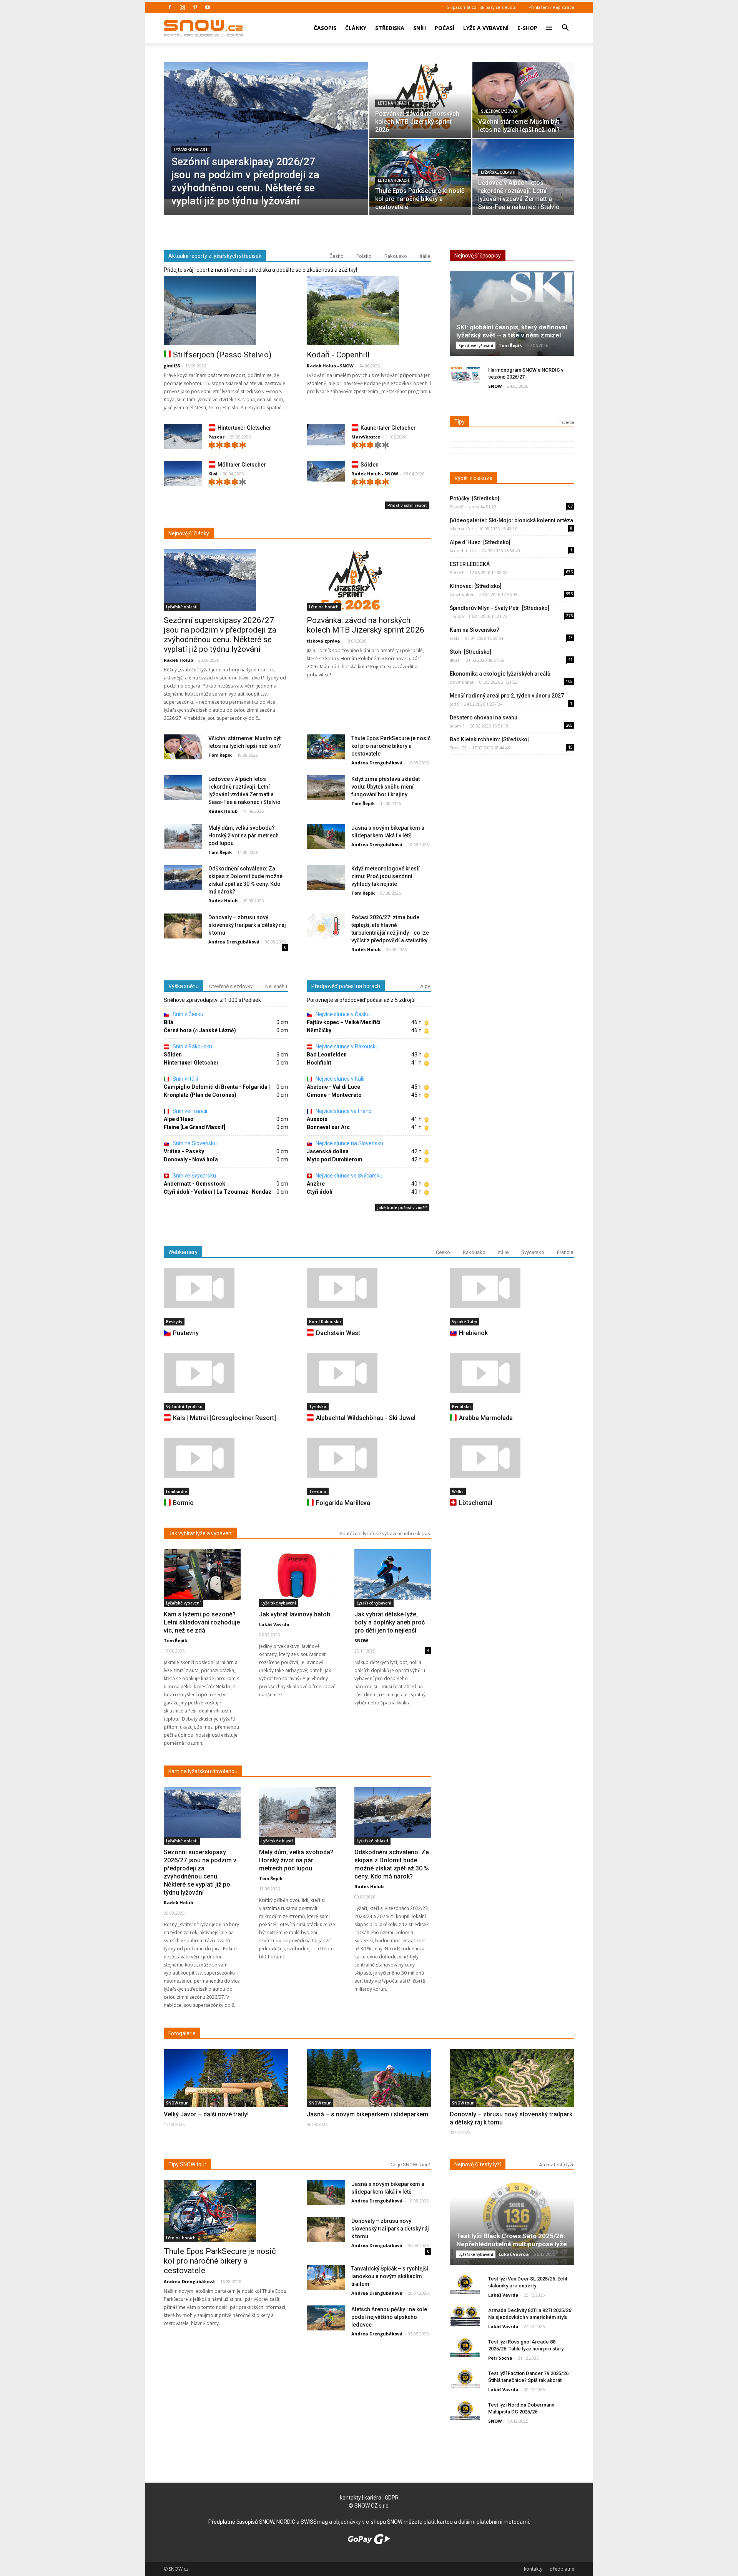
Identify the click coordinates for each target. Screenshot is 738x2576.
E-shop (527, 28)
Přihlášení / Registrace (551, 7)
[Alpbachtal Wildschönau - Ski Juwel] (369, 1373)
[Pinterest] (195, 7)
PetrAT (457, 572)
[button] (565, 23)
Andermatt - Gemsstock (194, 1184)
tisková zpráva (323, 641)
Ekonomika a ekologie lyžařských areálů (500, 674)
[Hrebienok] (512, 1288)
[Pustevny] (226, 1288)
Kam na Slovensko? (475, 630)
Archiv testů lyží (556, 2165)
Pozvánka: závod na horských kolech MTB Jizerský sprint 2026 (366, 625)
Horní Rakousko (325, 1322)
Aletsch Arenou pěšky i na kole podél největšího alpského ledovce (389, 2317)
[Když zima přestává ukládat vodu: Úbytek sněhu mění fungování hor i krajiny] (326, 788)
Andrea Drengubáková (377, 763)
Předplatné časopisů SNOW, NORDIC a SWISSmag (268, 2522)
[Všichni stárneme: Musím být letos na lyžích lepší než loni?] (523, 96)
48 (570, 638)
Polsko (364, 256)
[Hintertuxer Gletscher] (183, 438)
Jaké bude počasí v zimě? (402, 1207)
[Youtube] (208, 7)
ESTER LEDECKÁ (470, 564)
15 (570, 747)
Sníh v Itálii (185, 1079)
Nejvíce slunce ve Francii (344, 1111)
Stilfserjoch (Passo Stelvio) (222, 355)
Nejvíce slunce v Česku (342, 1014)
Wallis (458, 1491)
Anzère (316, 1184)
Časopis (325, 28)
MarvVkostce (366, 437)
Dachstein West (338, 1333)
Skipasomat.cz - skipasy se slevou (481, 7)
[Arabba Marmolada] (512, 1373)
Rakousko (396, 256)
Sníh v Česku (187, 1014)
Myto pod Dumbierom (335, 1159)
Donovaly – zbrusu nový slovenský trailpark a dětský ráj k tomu (247, 925)
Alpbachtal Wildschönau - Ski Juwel (366, 1418)
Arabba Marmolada (486, 1418)
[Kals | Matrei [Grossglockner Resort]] (226, 1373)
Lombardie (176, 1491)
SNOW (495, 386)
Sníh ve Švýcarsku (194, 1176)
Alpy (425, 986)
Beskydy (174, 1322)
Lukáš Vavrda (274, 1624)
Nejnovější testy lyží (478, 2164)
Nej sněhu (276, 986)
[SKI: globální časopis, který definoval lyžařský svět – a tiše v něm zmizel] (512, 316)
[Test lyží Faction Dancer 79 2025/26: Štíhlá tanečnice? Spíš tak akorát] (465, 2379)
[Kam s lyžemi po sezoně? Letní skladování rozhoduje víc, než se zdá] (202, 1575)
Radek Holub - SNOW (330, 366)
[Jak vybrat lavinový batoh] (298, 1575)
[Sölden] (326, 471)
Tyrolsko (318, 1407)
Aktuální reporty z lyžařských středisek (215, 256)
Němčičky (319, 1030)
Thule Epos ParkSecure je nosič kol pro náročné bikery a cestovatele (391, 746)
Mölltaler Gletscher (242, 465)
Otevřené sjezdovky (231, 986)
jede (454, 704)
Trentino (318, 1491)
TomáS (457, 616)
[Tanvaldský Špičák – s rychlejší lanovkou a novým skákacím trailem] (326, 2278)
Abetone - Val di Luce (333, 1087)
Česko (337, 256)
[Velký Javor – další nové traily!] (226, 2095)
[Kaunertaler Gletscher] (326, 435)
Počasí (445, 28)
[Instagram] (182, 7)
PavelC (457, 507)
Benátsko (461, 1407)
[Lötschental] (512, 1458)
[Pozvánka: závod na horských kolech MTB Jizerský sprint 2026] (420, 96)
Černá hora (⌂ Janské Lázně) (200, 1030)
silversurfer (462, 529)
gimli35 (172, 366)
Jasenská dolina (328, 1151)
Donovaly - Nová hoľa (191, 1159)
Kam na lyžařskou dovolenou (203, 1771)
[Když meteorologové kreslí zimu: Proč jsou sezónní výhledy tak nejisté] (326, 878)
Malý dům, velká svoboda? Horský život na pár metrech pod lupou (244, 835)
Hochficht (319, 1063)
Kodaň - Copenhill (338, 355)
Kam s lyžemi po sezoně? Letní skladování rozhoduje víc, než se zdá (202, 1622)
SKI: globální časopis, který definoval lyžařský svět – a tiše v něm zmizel (512, 331)
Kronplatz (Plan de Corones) (200, 1095)
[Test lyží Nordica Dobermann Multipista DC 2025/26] (465, 2411)
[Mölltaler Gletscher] (183, 475)
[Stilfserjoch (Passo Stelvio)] (226, 311)
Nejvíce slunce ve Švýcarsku (348, 1176)
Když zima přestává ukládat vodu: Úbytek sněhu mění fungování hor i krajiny (386, 787)
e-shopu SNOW (384, 2522)
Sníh (420, 28)
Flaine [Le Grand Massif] (194, 1127)
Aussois (317, 1119)
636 (569, 572)
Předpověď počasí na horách (346, 986)
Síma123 (458, 748)
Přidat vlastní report (407, 505)
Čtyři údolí (320, 1192)
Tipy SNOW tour (187, 2164)
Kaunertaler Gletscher (388, 428)
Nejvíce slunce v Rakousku (347, 1046)
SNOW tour (177, 2103)
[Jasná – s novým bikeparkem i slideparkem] (369, 2094)
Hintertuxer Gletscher (244, 428)
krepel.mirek (463, 551)
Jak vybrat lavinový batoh (295, 1614)
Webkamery (183, 1252)
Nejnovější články (189, 533)
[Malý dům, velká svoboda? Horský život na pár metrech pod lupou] (183, 837)
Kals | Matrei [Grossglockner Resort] (224, 1418)
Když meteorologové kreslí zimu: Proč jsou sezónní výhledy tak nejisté (386, 876)
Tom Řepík (220, 755)
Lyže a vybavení (486, 28)
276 (569, 616)
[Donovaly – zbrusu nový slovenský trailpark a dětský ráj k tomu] (183, 926)
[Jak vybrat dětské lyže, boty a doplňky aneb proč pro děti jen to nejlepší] (393, 1575)
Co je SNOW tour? (410, 2165)
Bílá (169, 1022)
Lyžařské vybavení (183, 1603)
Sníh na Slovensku (194, 1143)
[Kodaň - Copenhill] (369, 311)
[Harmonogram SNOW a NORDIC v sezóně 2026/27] (465, 376)
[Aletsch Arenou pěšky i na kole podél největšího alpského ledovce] (326, 2318)
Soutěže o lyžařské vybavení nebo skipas (385, 1534)
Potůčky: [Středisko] (475, 498)
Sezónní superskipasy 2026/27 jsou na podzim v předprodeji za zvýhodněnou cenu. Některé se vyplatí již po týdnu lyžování (220, 635)
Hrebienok (473, 1333)
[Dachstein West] (369, 1288)
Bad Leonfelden (327, 1055)
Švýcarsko (533, 1252)
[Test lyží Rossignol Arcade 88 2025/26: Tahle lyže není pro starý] (465, 2348)
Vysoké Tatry (465, 1322)
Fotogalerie (182, 2033)
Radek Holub (178, 660)
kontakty (350, 2498)
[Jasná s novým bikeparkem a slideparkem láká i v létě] (326, 837)
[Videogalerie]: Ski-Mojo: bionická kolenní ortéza (511, 520)
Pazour (216, 437)
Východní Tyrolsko (184, 1407)
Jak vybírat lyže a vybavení (200, 1533)
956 (569, 594)
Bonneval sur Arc (328, 1127)
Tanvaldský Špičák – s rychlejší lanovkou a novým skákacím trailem (390, 2276)
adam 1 (457, 726)
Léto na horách (393, 103)
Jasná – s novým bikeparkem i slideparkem (367, 2114)
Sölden (370, 465)
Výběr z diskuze (473, 478)
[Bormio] (226, 1458)
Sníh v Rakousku (192, 1046)
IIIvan (455, 660)
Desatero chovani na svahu (484, 717)
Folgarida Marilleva (343, 1503)
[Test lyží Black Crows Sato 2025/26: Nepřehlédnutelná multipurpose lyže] (512, 2225)
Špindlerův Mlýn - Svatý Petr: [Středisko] (499, 608)
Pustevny (186, 1333)
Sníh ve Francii (189, 1111)
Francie (565, 1252)
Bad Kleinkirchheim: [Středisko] (489, 739)
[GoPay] (369, 2542)
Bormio (183, 1503)
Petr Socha (500, 2358)
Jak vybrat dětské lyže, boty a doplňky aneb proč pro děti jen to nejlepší (390, 1622)
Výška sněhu (184, 986)
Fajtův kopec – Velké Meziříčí (344, 1022)
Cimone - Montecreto (334, 1095)
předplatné (562, 2569)
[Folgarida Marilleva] (369, 1458)
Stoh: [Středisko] (470, 652)
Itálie (425, 256)
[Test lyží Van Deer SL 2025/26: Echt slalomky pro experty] (465, 2285)
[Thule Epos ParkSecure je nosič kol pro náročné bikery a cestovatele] (420, 173)
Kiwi (213, 474)
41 (570, 659)
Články (356, 28)
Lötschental (476, 1503)
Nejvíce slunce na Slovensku (349, 1143)
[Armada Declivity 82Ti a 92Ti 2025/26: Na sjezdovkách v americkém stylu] (465, 2316)
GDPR (392, 2498)
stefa (455, 638)
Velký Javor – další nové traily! (206, 2114)
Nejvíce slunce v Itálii (339, 1079)
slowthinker (462, 594)
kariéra (373, 2498)
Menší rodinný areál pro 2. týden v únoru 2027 (507, 696)
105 (569, 681)
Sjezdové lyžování (500, 111)
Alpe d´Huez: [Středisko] (480, 542)
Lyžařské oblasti (191, 150)
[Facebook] (170, 7)
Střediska (390, 28)
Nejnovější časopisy (478, 256)
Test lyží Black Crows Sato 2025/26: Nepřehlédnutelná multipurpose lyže (512, 2240)
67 (570, 506)
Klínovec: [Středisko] (476, 586)
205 (569, 725)
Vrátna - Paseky (184, 1151)
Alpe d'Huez (179, 1119)
